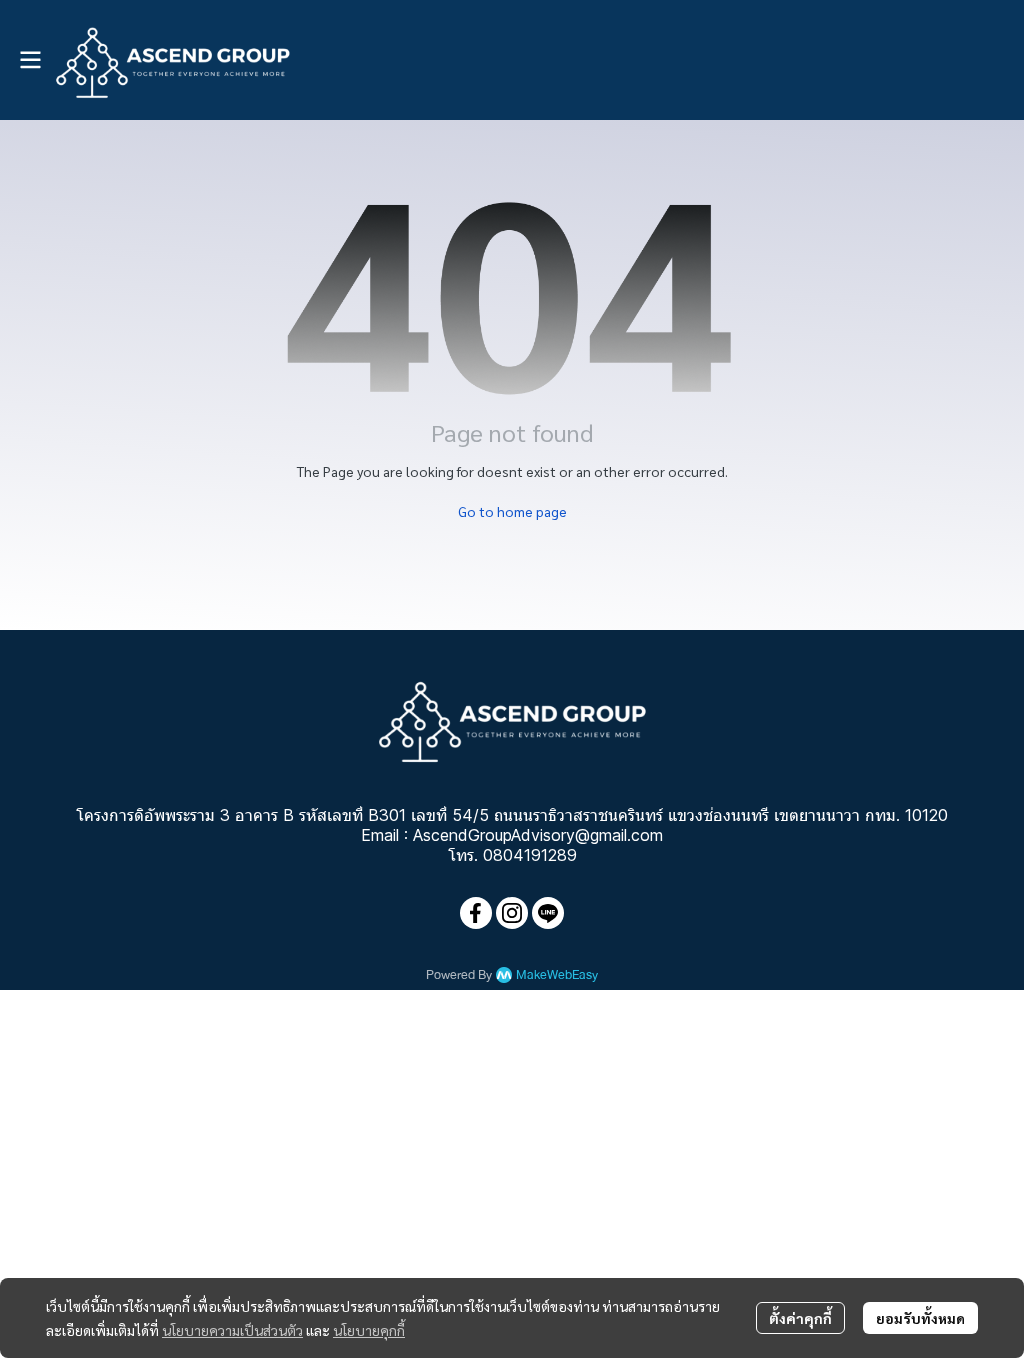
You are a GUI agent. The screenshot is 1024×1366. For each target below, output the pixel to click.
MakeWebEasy (557, 975)
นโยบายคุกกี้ (369, 1330)
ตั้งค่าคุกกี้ (800, 1318)
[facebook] (476, 913)
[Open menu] (30, 60)
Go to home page (512, 511)
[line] (548, 913)
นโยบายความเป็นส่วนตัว (232, 1330)
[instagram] (512, 913)
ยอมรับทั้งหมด (920, 1318)
